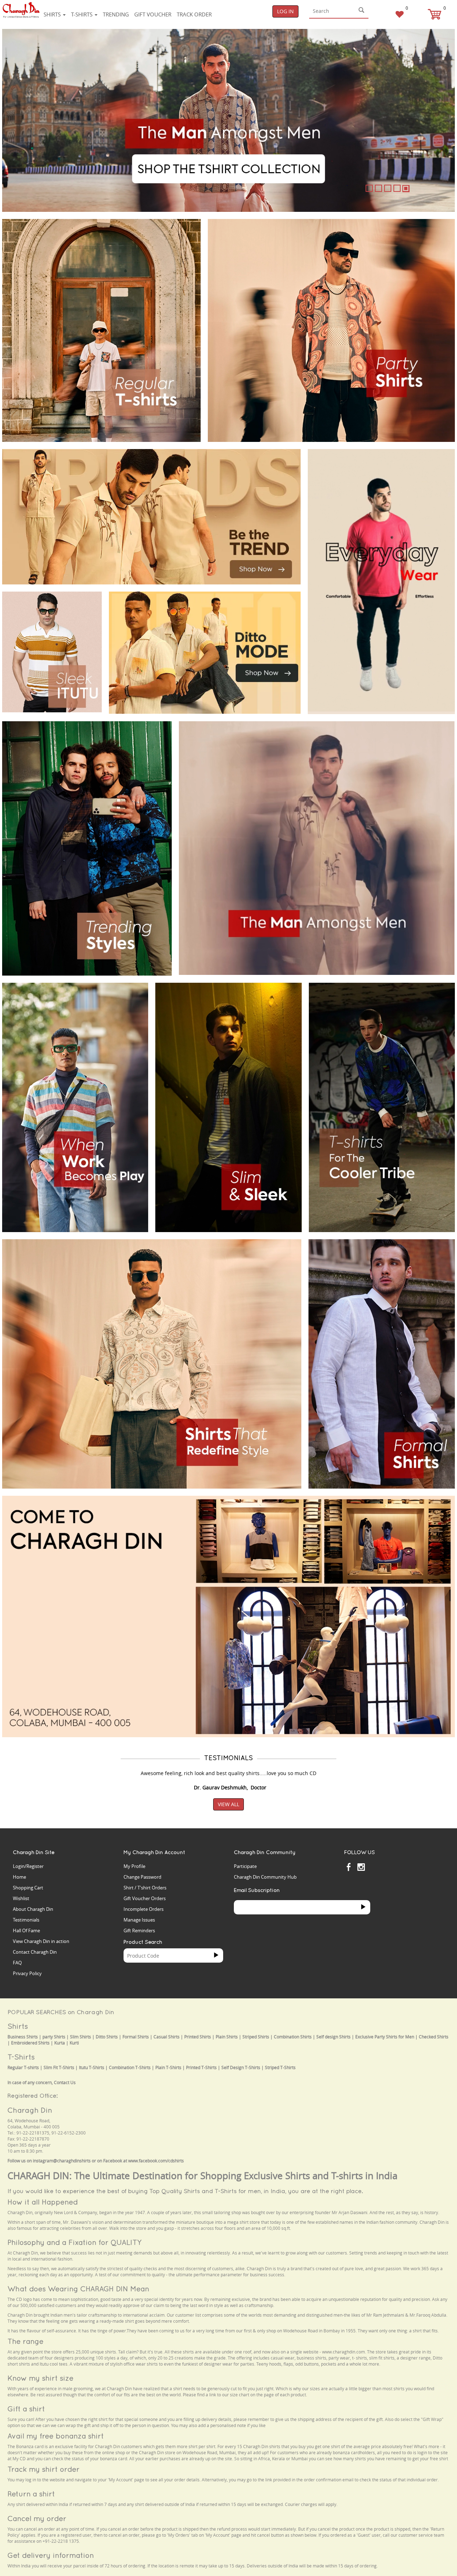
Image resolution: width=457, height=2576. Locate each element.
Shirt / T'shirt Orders (145, 1888)
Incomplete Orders (144, 1909)
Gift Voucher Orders (145, 1898)
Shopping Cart (28, 1888)
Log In (285, 11)
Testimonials (26, 1920)
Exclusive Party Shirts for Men (385, 2037)
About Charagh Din (33, 1909)
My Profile (134, 1866)
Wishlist (21, 1898)
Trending (116, 14)
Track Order (194, 14)
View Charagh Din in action (41, 1941)
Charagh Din (30, 2110)
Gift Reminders (139, 1930)
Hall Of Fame (26, 1930)
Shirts (53, 14)
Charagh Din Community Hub (265, 1877)
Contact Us (65, 2082)
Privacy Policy (27, 1973)
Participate (245, 1866)
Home (19, 1877)
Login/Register (28, 1866)
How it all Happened (43, 2202)
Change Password (142, 1877)
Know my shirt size (41, 2378)
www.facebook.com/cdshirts (156, 2161)
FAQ (17, 1963)
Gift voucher (153, 14)
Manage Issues (139, 1920)
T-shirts (82, 14)
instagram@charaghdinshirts (62, 2161)
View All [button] (228, 1804)
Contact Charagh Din (35, 1952)
